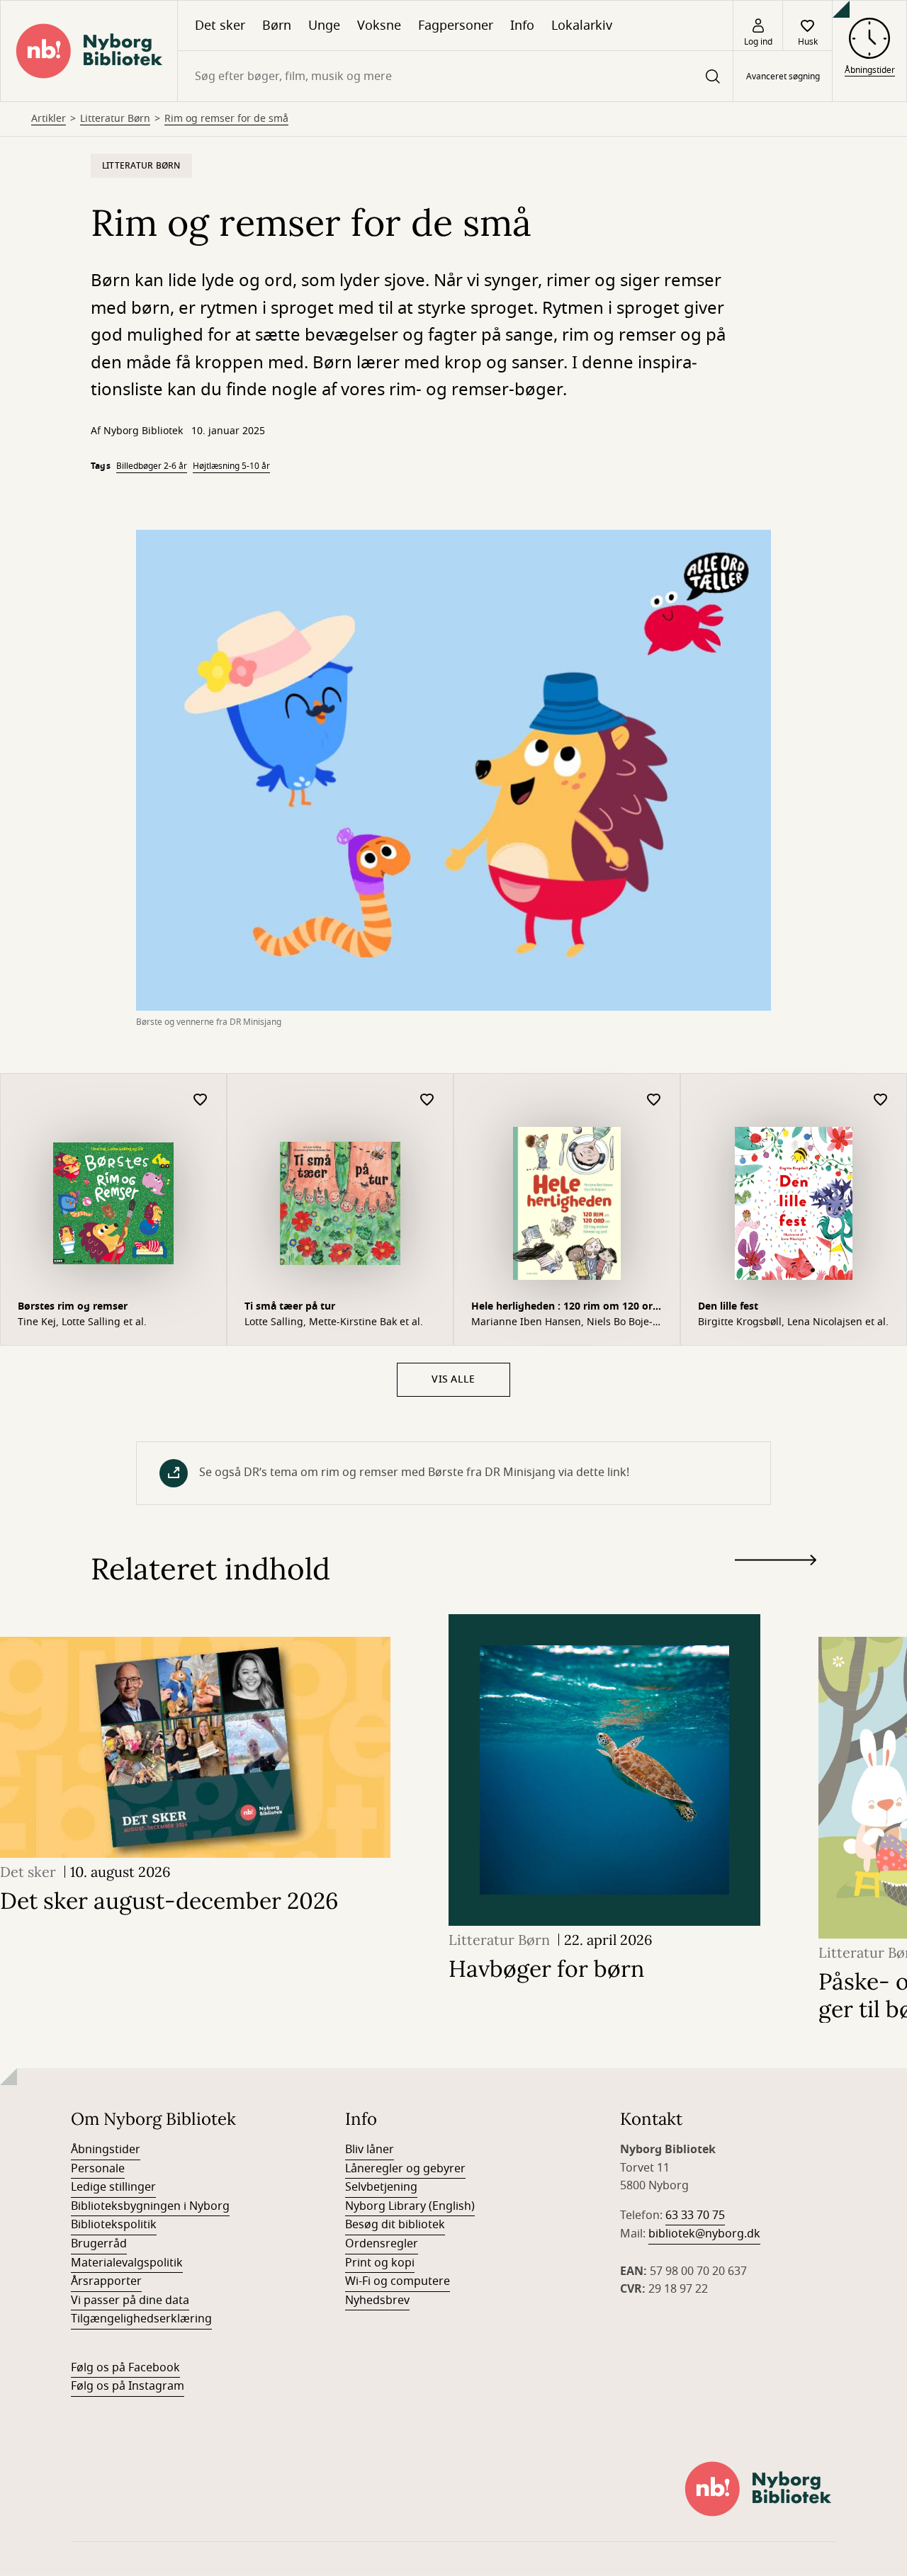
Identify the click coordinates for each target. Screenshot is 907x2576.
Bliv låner (370, 2150)
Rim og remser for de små (226, 119)
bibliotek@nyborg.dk (704, 2234)
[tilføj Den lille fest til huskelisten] (881, 1100)
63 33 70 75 (695, 2215)
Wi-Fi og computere (398, 2281)
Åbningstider (106, 2150)
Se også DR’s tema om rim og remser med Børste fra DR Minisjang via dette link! (414, 1473)
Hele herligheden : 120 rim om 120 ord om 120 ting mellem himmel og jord (565, 1308)
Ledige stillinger (113, 2187)
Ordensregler (382, 2244)
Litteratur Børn (115, 119)
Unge (324, 25)
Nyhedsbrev (377, 2300)
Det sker (220, 25)
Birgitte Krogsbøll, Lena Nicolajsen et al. (793, 1322)
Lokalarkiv (582, 25)
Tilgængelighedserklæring (141, 2319)
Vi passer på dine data (130, 2300)
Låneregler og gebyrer (405, 2169)
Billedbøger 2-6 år (152, 466)
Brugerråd (99, 2244)
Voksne (379, 25)
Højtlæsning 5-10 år (231, 466)
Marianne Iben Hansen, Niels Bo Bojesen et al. (562, 1322)
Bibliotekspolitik (114, 2225)
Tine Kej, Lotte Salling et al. (82, 1322)
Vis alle (453, 1379)
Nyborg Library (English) (410, 2206)
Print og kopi (380, 2263)
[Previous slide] (776, 1586)
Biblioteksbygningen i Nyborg (150, 2206)
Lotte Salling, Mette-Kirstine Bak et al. (334, 1322)
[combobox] (455, 76)
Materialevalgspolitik (127, 2263)
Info (522, 25)
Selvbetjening (381, 2187)
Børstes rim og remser (73, 1306)
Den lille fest (728, 1306)
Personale (98, 2169)
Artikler (49, 119)
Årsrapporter (106, 2281)
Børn (277, 25)
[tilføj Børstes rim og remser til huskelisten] (201, 1100)
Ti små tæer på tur (290, 1306)
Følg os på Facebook (125, 2368)
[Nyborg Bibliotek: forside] (89, 51)
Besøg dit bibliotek (395, 2225)
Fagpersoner (456, 25)
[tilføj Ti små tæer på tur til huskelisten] (427, 1100)
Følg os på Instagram (128, 2386)
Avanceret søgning (783, 76)
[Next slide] (776, 1563)
